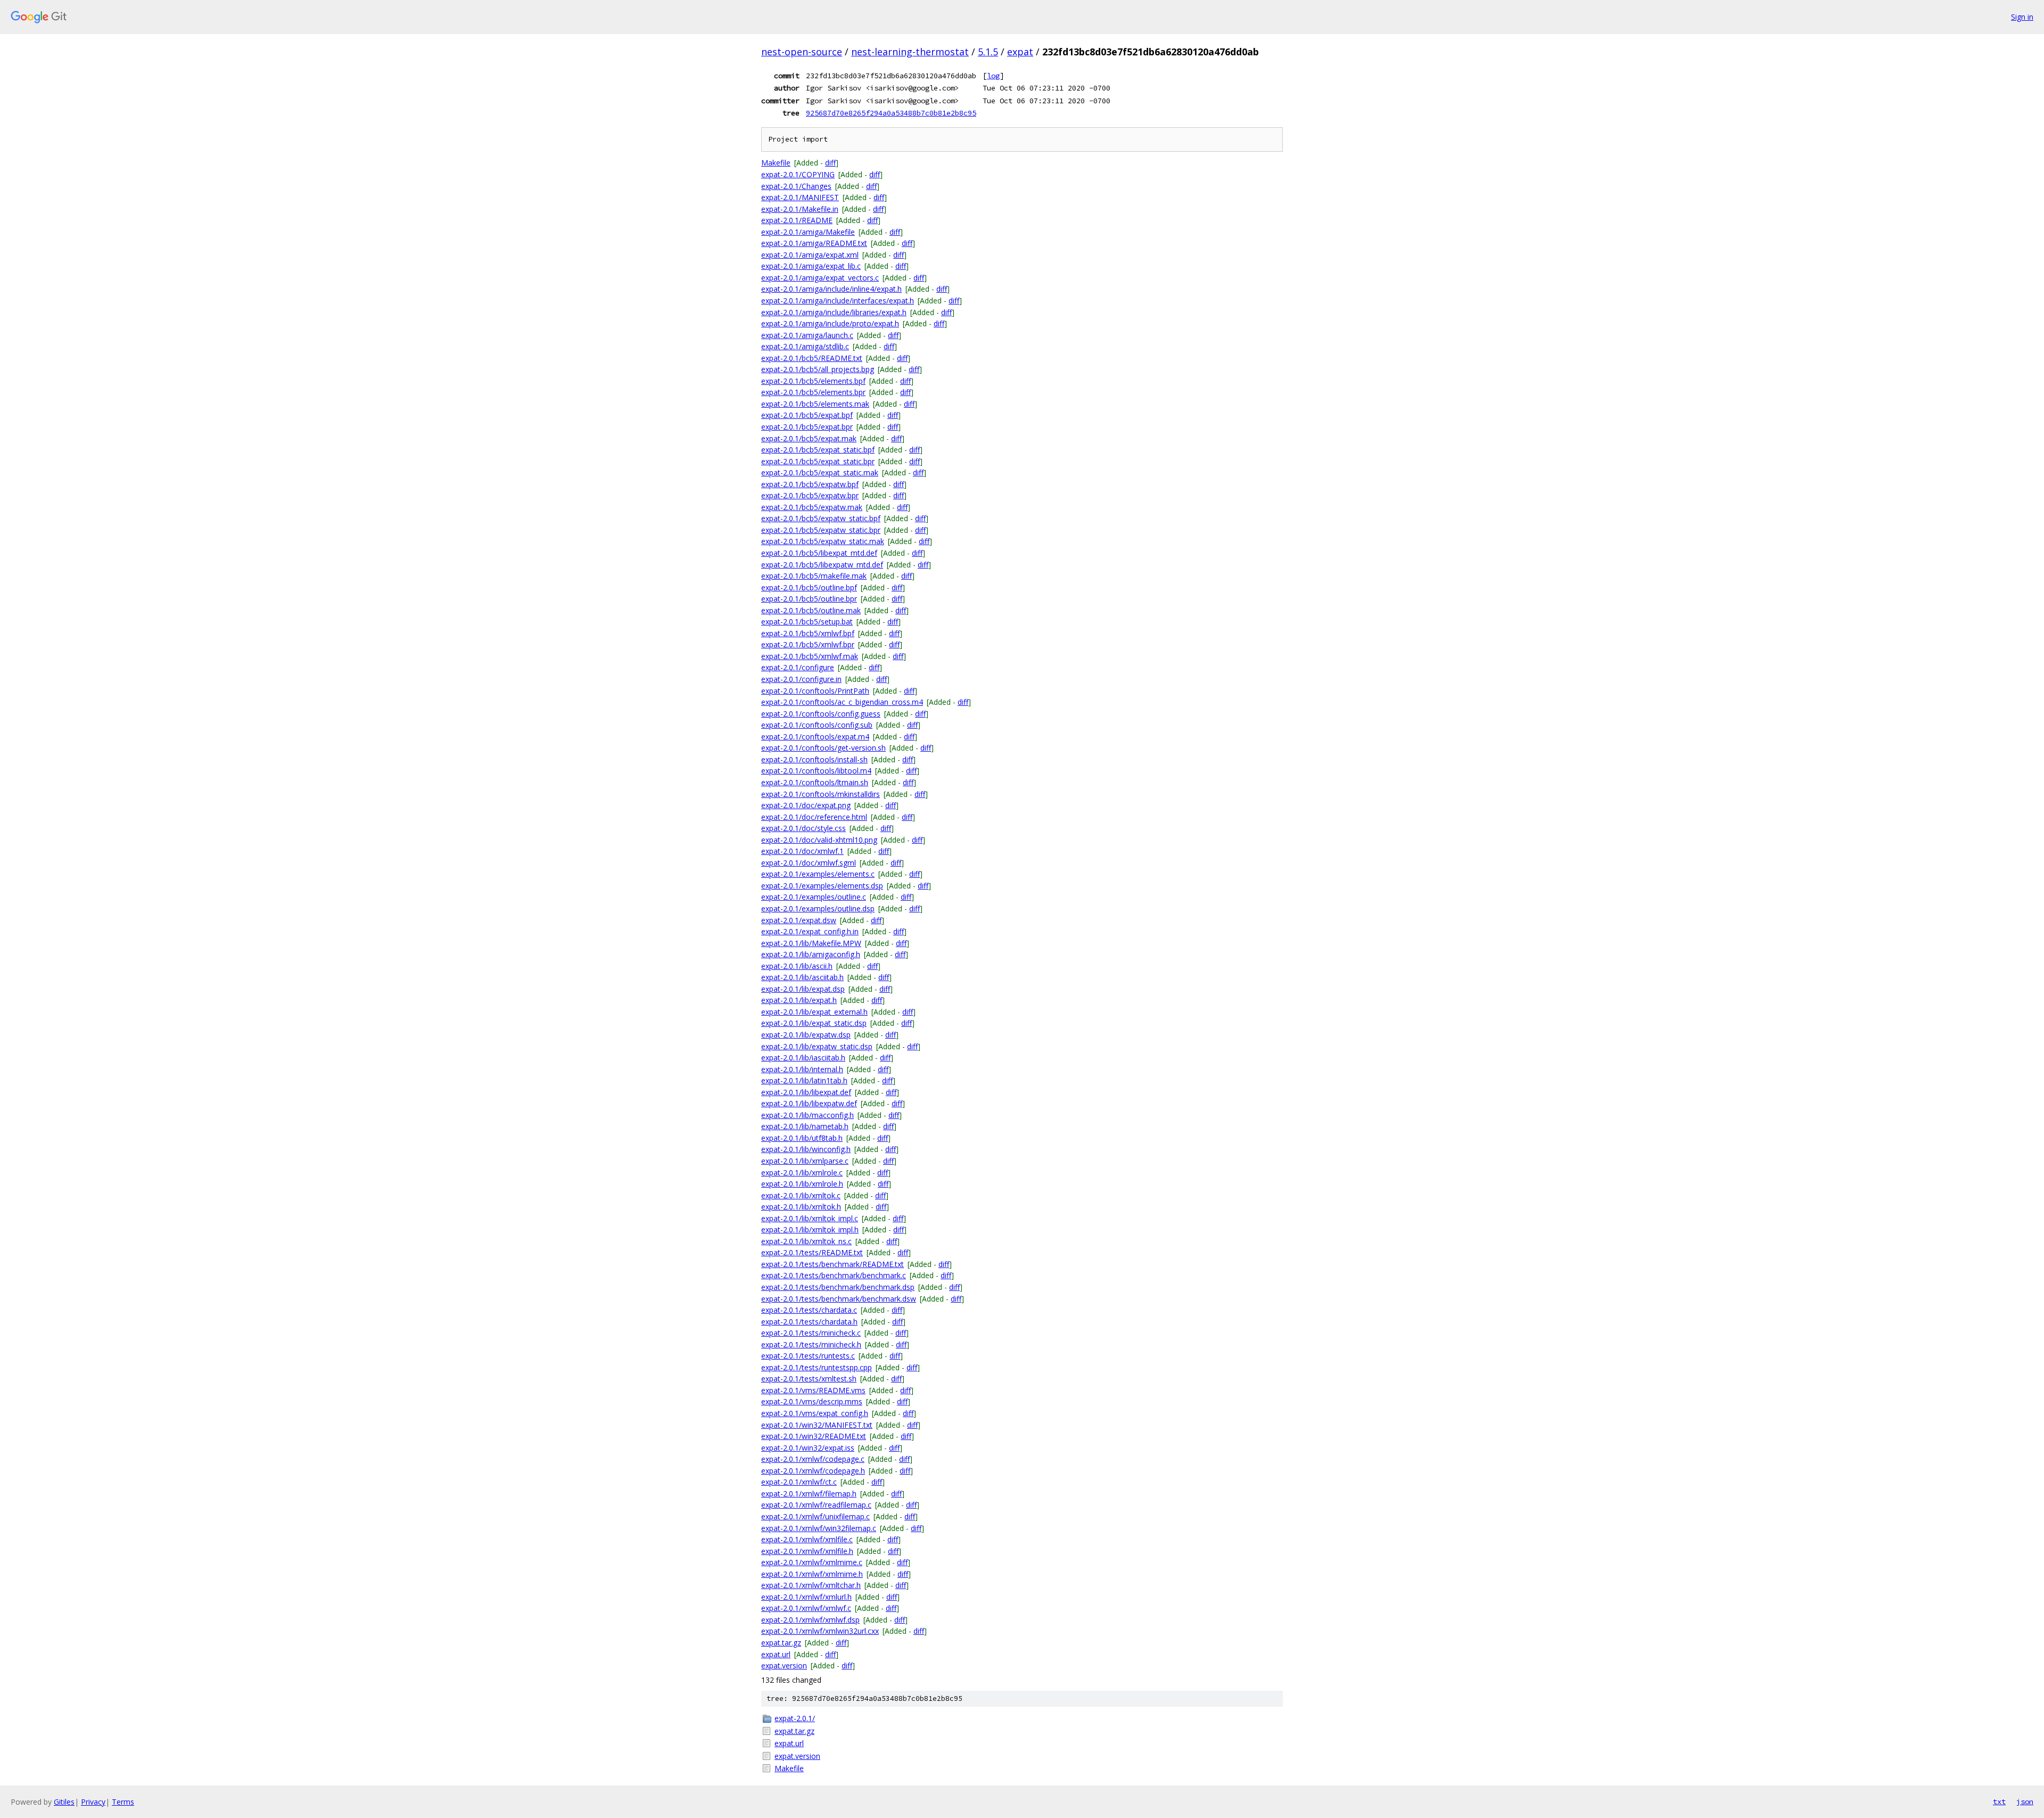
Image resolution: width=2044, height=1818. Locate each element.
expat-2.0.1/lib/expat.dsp (803, 989)
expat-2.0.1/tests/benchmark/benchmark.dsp (838, 1287)
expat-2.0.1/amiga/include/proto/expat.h (830, 323)
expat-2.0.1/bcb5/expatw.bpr (810, 495)
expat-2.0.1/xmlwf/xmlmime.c (812, 1562)
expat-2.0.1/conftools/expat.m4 (815, 737)
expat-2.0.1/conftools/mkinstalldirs (821, 794)
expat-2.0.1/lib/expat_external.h (814, 1012)
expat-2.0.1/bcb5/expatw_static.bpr (821, 530)
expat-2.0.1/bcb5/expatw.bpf (810, 484)
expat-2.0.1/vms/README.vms (813, 1390)
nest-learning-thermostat (910, 52)
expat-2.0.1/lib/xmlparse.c (805, 1161)
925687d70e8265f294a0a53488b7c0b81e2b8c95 (891, 113)
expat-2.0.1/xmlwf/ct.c (799, 1482)
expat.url (776, 1654)
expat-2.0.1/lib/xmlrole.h (802, 1184)
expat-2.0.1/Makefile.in (800, 209)
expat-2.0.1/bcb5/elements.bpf (813, 381)
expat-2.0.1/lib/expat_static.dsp (814, 1023)
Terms (123, 1802)
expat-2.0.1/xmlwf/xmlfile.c (807, 1539)
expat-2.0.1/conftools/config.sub (817, 725)
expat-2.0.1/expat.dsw (799, 920)
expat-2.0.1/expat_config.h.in (810, 931)
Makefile (776, 163)
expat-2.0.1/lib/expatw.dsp (806, 1035)
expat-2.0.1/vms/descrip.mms (812, 1401)
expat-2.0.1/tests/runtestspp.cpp (817, 1367)
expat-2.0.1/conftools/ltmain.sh (815, 782)
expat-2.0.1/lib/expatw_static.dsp (817, 1046)
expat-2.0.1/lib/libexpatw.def (809, 1103)
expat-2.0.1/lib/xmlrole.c (802, 1173)
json (2025, 1801)
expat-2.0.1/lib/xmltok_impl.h (810, 1229)
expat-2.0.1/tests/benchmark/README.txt (833, 1264)
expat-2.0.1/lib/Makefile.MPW (811, 943)
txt (1999, 1801)
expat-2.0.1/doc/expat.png (806, 805)
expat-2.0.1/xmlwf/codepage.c (813, 1459)
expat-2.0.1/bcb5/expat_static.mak (820, 472)
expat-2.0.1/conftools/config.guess (821, 714)
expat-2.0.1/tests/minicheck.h (811, 1344)
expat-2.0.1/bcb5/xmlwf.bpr (808, 644)
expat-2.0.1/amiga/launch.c (807, 335)
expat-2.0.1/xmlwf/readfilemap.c (816, 1505)
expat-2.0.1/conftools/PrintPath (815, 691)
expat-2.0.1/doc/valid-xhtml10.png (819, 840)
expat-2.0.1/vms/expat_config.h (815, 1413)
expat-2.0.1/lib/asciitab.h (802, 977)
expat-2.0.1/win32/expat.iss (808, 1448)
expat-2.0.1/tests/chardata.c (809, 1310)
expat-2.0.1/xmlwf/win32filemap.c (819, 1528)
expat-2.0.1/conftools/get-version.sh (823, 748)
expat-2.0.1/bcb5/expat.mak (809, 438)
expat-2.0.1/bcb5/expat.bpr (807, 427)
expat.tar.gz (781, 1643)
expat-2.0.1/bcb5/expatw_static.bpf (821, 518)
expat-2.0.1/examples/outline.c (814, 897)
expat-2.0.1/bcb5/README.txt (812, 358)
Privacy (93, 1802)
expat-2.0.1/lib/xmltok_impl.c (810, 1218)
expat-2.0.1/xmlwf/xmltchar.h (811, 1585)
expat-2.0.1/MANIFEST (800, 197)
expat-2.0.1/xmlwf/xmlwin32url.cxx (820, 1631)
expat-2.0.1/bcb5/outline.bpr (809, 599)
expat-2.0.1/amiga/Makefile (808, 232)
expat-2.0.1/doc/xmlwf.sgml (809, 863)
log (993, 76)
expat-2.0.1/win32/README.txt (814, 1436)
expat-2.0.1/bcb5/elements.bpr (813, 392)
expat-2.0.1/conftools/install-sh (814, 759)
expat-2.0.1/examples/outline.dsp (818, 908)
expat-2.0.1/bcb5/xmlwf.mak (810, 656)
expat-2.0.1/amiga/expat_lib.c (811, 266)
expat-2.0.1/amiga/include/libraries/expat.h (834, 312)
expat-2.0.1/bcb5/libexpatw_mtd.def (822, 565)
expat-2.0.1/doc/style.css (803, 828)
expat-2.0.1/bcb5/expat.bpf (807, 415)
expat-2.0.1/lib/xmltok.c (801, 1195)
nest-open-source (802, 52)
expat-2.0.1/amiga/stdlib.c (805, 346)
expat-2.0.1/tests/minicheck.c (811, 1333)
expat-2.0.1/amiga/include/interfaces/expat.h (838, 301)
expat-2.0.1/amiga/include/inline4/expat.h (831, 289)
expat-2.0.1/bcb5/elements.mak (815, 404)
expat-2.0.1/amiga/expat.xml (810, 255)
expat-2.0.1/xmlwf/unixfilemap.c (815, 1516)
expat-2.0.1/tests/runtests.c (808, 1356)
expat (1020, 52)
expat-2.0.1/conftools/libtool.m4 (816, 771)
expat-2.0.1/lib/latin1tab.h (804, 1080)
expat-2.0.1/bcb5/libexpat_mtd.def (819, 553)
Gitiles (64, 1802)
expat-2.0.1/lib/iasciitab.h (803, 1058)
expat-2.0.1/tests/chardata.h (809, 1322)
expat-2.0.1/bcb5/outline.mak (811, 610)
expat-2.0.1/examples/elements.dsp (822, 886)
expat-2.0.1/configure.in (801, 679)
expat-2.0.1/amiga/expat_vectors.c (820, 278)
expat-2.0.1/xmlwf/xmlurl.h (806, 1597)
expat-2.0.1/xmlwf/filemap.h (809, 1494)
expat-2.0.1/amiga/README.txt (814, 243)
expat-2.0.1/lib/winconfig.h (806, 1149)
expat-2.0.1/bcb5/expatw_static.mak (823, 541)
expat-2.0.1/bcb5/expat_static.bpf (818, 450)
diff (830, 163)
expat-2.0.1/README (797, 220)
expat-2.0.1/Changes (796, 186)
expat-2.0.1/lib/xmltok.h (801, 1207)
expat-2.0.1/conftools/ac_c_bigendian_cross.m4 (842, 702)
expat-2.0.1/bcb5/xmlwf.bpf (808, 633)
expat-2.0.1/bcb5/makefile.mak (814, 576)
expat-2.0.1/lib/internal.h (802, 1069)
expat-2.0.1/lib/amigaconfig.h (811, 954)
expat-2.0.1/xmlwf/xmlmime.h (812, 1574)
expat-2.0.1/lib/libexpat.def (806, 1092)
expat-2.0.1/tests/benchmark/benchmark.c (834, 1275)
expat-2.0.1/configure (798, 667)
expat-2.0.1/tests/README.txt (812, 1252)
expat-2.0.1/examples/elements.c (818, 874)
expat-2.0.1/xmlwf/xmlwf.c (806, 1608)
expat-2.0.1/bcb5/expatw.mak (812, 507)
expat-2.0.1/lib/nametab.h (805, 1126)
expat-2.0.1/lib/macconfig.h (807, 1115)
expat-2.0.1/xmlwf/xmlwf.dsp (810, 1620)
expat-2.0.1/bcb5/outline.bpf (809, 587)
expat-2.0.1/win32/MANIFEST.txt (817, 1425)
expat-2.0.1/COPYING (798, 174)
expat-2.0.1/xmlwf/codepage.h (813, 1471)
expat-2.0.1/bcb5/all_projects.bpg (818, 369)
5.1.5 (988, 52)
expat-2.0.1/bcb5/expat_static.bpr (818, 461)
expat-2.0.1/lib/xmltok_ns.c (806, 1241)
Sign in (2022, 17)
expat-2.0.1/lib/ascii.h (797, 966)
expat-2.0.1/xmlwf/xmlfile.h (807, 1551)
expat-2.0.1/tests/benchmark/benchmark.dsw (839, 1299)
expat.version (784, 1665)
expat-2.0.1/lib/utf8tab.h (802, 1138)
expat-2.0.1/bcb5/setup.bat (807, 622)
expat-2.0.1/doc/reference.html (814, 817)
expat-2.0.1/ (795, 1718)
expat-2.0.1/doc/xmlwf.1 (802, 851)
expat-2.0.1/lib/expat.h (799, 1000)
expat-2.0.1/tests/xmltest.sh (809, 1379)
